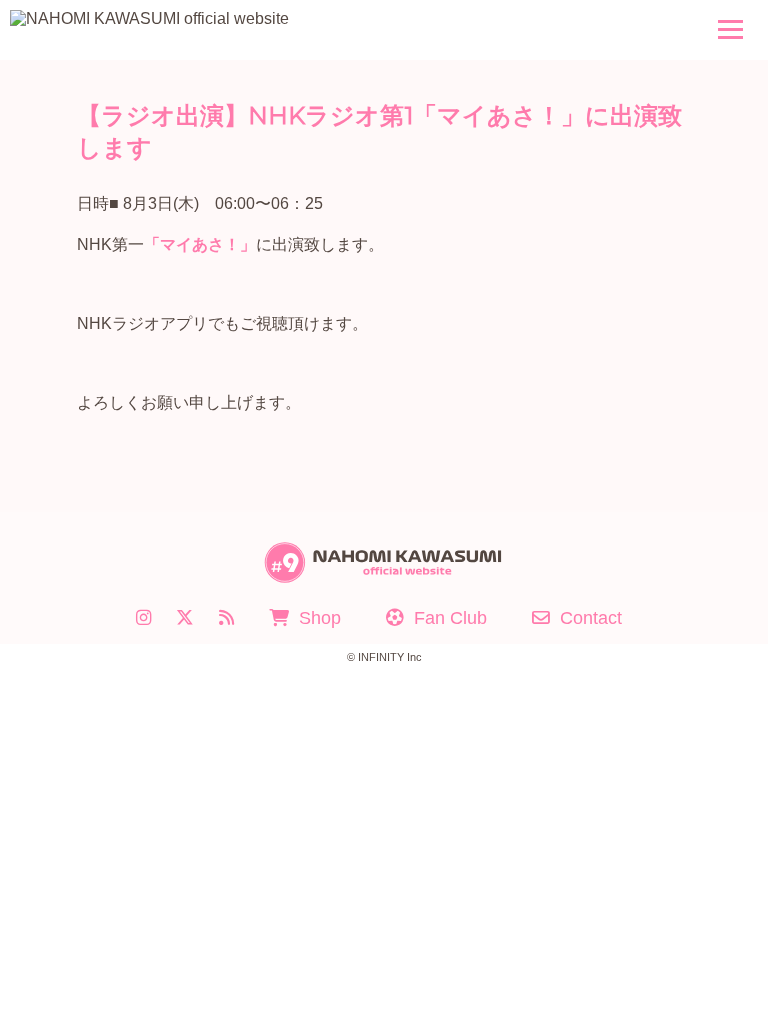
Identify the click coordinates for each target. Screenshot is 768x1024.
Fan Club (450, 618)
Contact (591, 618)
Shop (320, 618)
